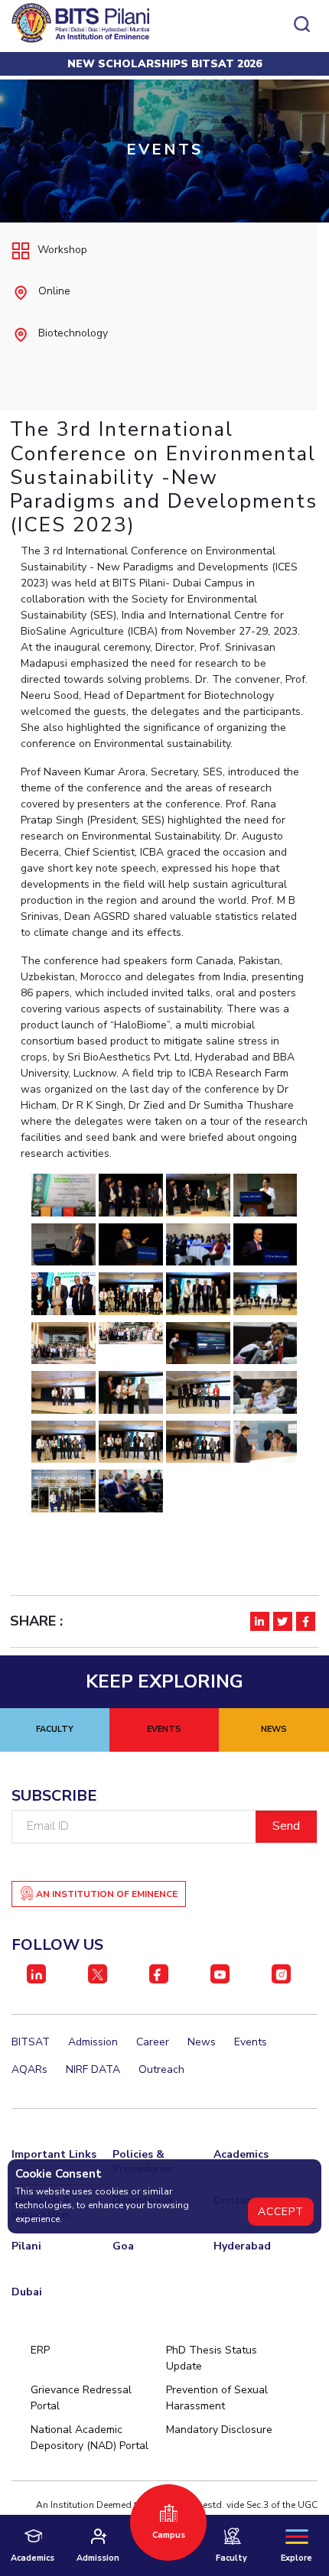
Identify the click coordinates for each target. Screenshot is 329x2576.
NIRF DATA (93, 2069)
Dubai (27, 2292)
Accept (281, 2212)
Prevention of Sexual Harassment (217, 2398)
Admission (93, 2042)
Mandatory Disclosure (219, 2430)
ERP (40, 2350)
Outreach (161, 2069)
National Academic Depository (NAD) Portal (90, 2438)
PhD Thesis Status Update (212, 2358)
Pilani (26, 2246)
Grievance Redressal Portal (81, 2398)
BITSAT (31, 2042)
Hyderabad (242, 2246)
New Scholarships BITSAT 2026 (164, 64)
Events (251, 2042)
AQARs (29, 2069)
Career (153, 2042)
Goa (123, 2246)
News (202, 2042)
